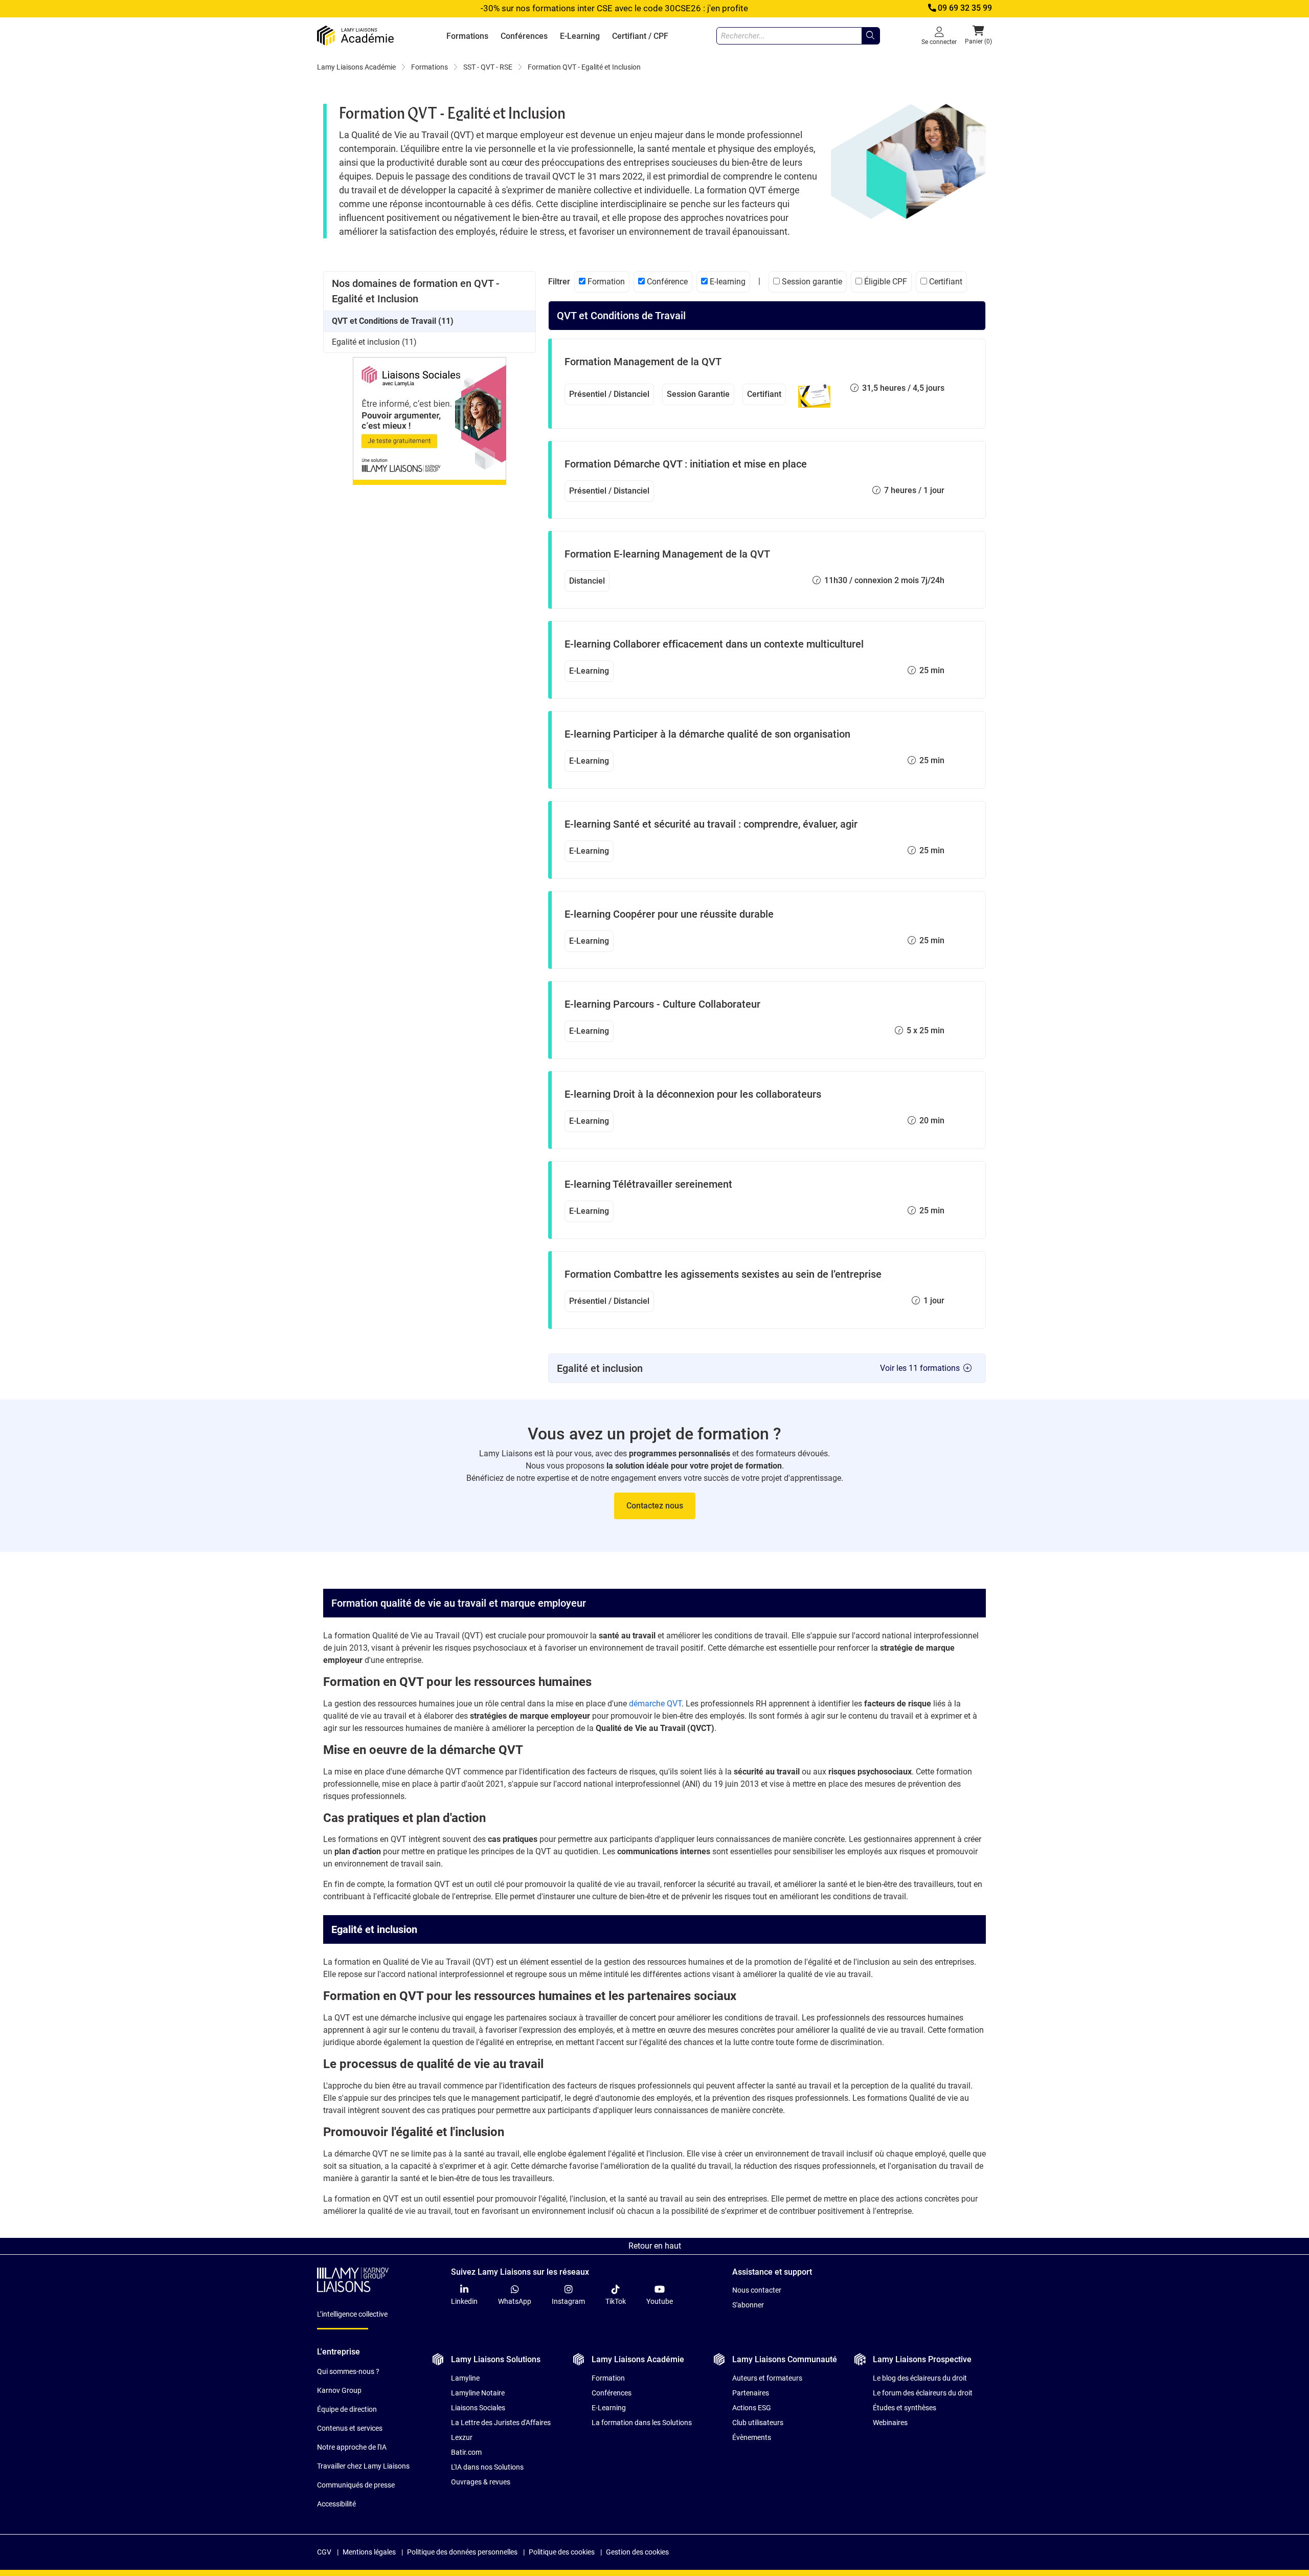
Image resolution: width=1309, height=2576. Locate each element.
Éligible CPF (885, 282)
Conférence (666, 282)
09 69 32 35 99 (965, 8)
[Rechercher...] (870, 36)
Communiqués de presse (356, 2485)
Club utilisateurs (758, 2423)
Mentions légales (369, 2552)
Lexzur (462, 2437)
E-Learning (580, 36)
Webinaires (890, 2423)
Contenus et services (350, 2428)
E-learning (727, 282)
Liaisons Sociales (478, 2408)
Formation (605, 282)
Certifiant (945, 282)
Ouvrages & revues (481, 2482)
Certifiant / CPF (640, 36)
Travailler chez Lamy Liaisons (363, 2466)
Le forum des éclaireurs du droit (923, 2393)
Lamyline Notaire (478, 2393)
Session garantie (811, 282)
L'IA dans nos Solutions (487, 2467)
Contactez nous (655, 1506)
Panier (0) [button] (978, 41)
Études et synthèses (905, 2408)
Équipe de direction (347, 2409)
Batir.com (466, 2452)
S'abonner (748, 2305)
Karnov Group (339, 2390)
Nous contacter (757, 2290)
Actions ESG (752, 2408)
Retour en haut (655, 2246)
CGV (324, 2552)
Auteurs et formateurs (767, 2378)
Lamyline (465, 2378)
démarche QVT (655, 1704)
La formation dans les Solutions (642, 2423)
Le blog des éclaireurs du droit (920, 2378)
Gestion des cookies (637, 2552)
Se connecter (939, 42)
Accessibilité (336, 2504)
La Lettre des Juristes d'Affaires (501, 2423)
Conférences (524, 36)
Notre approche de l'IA (352, 2447)
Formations (467, 36)
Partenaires (751, 2393)
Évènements (752, 2437)
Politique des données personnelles (462, 2552)
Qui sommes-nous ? (348, 2371)
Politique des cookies (562, 2552)
